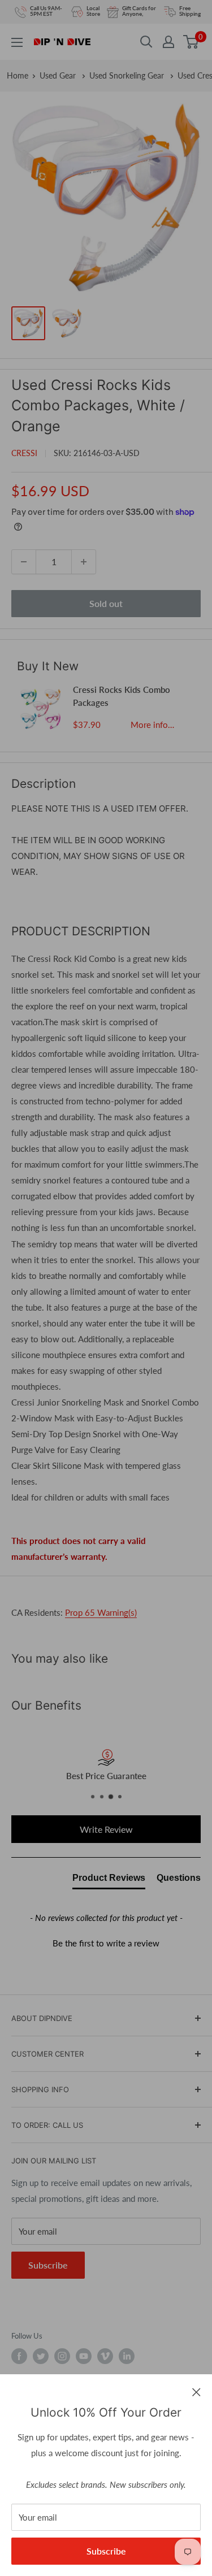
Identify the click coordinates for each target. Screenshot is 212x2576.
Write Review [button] (106, 1829)
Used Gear (59, 75)
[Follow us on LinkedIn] (127, 2356)
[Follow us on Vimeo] (105, 2356)
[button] (106, 1942)
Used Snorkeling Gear (128, 75)
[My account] (168, 42)
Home (18, 75)
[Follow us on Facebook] (19, 2356)
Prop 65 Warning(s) (101, 1612)
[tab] (109, 1880)
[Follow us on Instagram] (62, 2356)
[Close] (196, 2391)
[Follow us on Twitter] (41, 2356)
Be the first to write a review (106, 1943)
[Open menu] (17, 42)
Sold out (106, 603)
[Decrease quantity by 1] (24, 562)
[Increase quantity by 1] (84, 562)
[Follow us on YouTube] (84, 2356)
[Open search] (146, 42)
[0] (191, 42)
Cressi (24, 453)
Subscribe (106, 2551)
